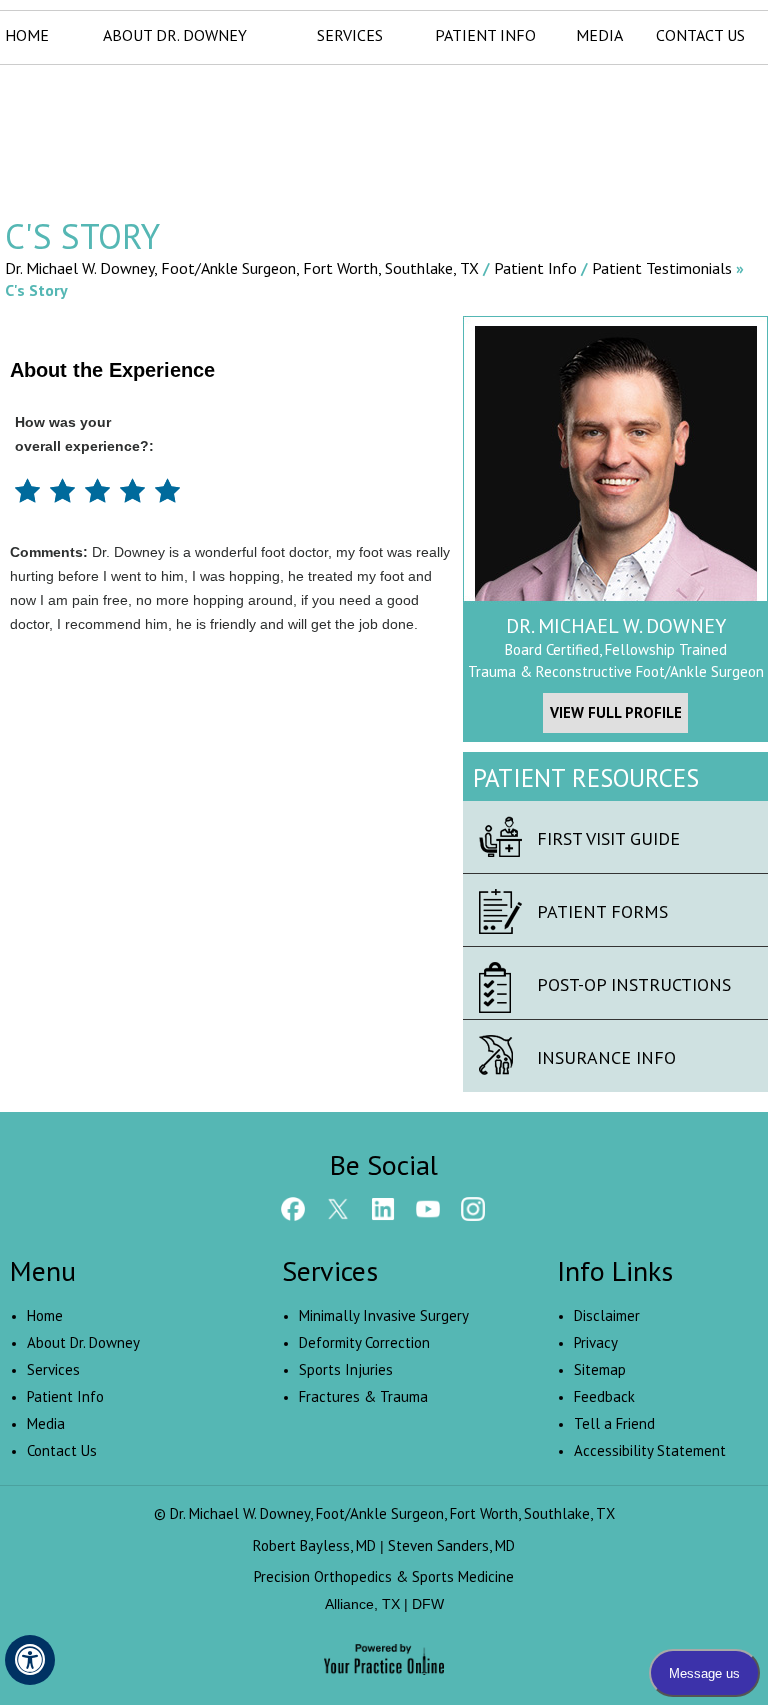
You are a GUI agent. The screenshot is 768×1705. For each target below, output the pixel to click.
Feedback (604, 1396)
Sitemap (600, 1369)
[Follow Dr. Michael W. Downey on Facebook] (293, 1208)
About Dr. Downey (83, 1342)
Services (350, 35)
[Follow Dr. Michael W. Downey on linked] (383, 1208)
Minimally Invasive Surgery (384, 1315)
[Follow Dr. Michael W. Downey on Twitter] (338, 1208)
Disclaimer (607, 1315)
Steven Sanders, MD (451, 1545)
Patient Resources (586, 778)
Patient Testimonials (662, 268)
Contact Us (700, 35)
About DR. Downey (175, 35)
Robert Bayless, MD (314, 1545)
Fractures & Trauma (363, 1396)
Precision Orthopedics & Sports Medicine (384, 1576)
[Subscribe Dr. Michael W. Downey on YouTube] (428, 1208)
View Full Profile (616, 712)
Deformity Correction (364, 1342)
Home (27, 35)
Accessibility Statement (650, 1450)
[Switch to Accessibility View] (30, 1660)
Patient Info (485, 35)
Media (599, 35)
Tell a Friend (614, 1423)
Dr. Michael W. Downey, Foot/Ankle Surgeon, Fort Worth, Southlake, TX (244, 268)
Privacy (596, 1342)
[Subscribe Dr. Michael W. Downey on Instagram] (473, 1208)
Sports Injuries (346, 1369)
